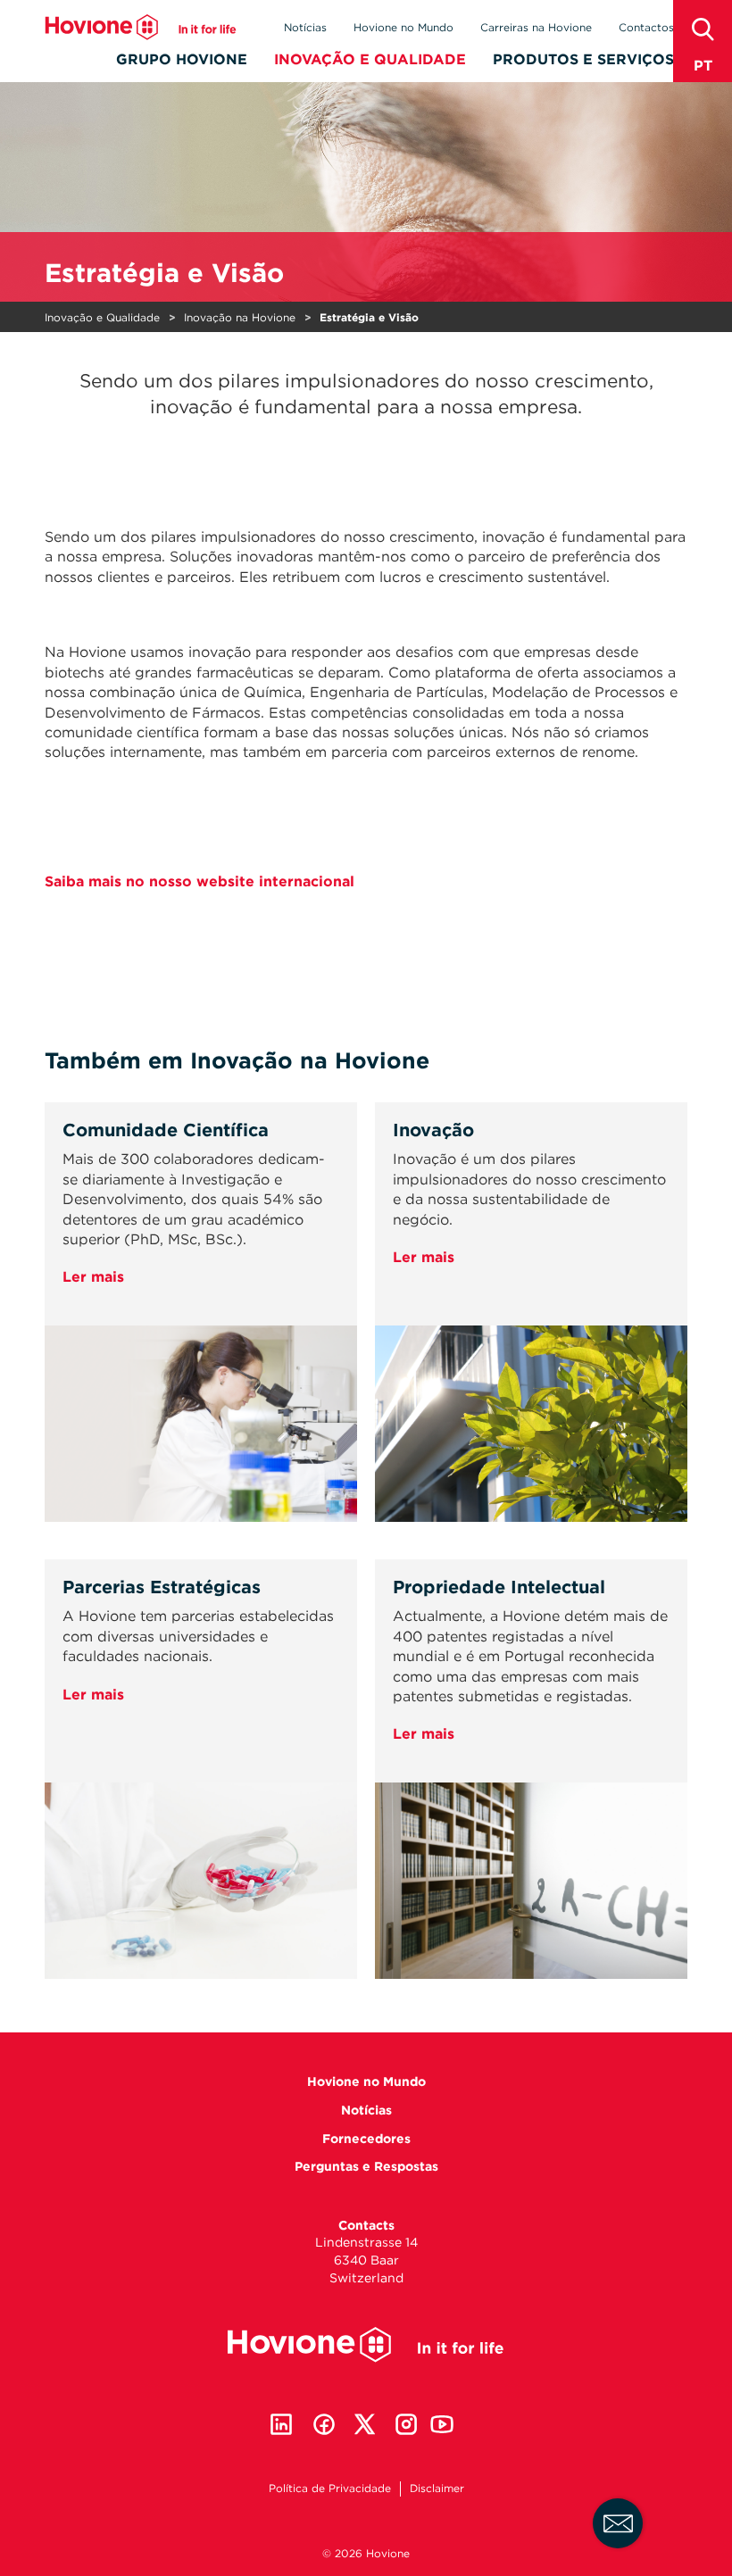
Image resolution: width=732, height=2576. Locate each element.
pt (703, 66)
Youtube (442, 2424)
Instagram (406, 2424)
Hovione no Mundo (403, 27)
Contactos (646, 27)
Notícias (305, 27)
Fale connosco (618, 2523)
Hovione (141, 27)
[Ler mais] (201, 1486)
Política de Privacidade (330, 2488)
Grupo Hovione (182, 59)
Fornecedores (366, 2139)
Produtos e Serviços (583, 59)
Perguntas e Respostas (366, 2166)
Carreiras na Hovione (536, 27)
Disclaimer (437, 2488)
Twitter (365, 2424)
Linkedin (281, 2424)
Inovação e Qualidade (370, 59)
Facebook (324, 2424)
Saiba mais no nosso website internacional (200, 881)
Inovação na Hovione (240, 317)
